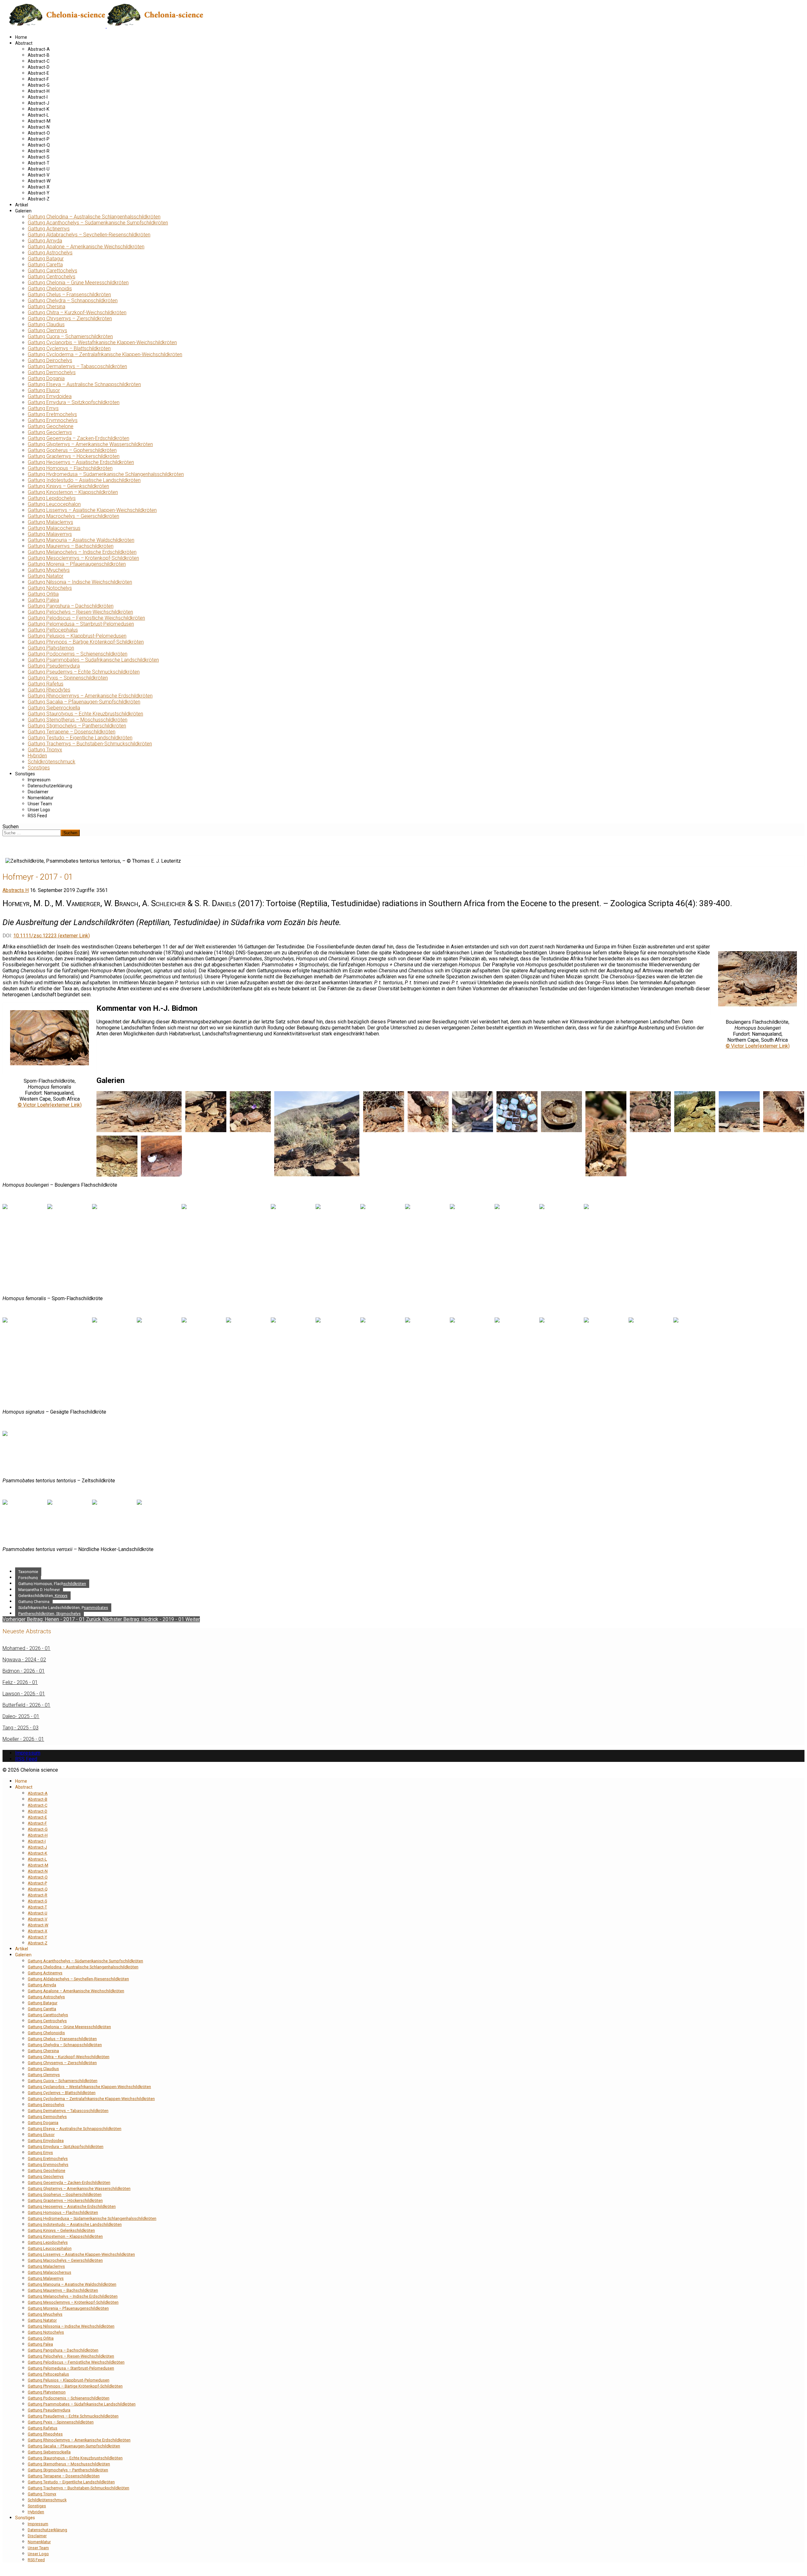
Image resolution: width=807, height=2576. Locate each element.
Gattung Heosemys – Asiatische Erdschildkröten (81, 462)
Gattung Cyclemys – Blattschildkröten (69, 348)
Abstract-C (39, 61)
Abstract (24, 43)
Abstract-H (39, 91)
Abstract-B (39, 55)
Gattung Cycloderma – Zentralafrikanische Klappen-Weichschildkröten (105, 354)
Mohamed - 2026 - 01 (26, 1648)
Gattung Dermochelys (52, 372)
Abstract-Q (39, 145)
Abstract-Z (39, 199)
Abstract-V (39, 175)
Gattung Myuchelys (49, 570)
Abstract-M (39, 121)
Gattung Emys (43, 408)
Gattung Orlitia (43, 594)
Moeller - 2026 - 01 (23, 1739)
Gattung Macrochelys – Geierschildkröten (73, 516)
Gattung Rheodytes (49, 690)
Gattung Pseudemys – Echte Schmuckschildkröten (84, 672)
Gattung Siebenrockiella (54, 708)
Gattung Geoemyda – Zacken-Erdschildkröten (78, 438)
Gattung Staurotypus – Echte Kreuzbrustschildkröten (85, 714)
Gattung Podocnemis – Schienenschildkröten (78, 654)
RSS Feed (37, 816)
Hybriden (37, 756)
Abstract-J (38, 103)
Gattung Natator (46, 576)
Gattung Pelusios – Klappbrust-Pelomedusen (77, 636)
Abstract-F (38, 79)
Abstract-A (39, 49)
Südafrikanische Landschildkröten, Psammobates (63, 1608)
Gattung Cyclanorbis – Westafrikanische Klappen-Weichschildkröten (102, 342)
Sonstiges (39, 768)
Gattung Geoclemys (50, 432)
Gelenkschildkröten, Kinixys (43, 1596)
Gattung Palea (43, 600)
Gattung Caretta (45, 265)
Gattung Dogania (46, 378)
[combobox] (32, 833)
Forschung (28, 1578)
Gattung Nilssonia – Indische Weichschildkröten (80, 582)
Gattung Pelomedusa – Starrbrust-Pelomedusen (81, 624)
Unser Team (40, 804)
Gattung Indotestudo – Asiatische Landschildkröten (84, 480)
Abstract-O (39, 133)
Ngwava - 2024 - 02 (24, 1660)
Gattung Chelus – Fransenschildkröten (69, 295)
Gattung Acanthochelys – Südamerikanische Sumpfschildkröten (98, 223)
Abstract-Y (39, 193)
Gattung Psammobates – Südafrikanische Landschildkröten (93, 660)
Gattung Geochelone (51, 426)
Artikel (22, 205)
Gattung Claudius (46, 324)
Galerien (23, 211)
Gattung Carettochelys (52, 271)
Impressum (39, 780)
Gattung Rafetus (46, 684)
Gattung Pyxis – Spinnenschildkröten (68, 678)
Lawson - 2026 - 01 (24, 1694)
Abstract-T (39, 163)
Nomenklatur (41, 798)
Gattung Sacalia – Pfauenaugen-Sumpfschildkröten (84, 702)
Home (21, 37)
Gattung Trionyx (45, 750)
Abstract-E (38, 73)
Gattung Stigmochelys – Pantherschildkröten (77, 726)
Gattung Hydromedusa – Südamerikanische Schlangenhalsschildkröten (106, 474)
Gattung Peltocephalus (53, 630)
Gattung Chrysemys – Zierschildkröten (70, 318)
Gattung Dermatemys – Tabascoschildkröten (77, 366)
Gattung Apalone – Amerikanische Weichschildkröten (86, 247)
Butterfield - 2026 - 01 (26, 1705)
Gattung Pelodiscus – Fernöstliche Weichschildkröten (86, 618)
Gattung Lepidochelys (52, 498)
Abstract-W (39, 181)
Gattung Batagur (46, 259)
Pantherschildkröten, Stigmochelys (49, 1614)
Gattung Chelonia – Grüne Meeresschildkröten (78, 283)
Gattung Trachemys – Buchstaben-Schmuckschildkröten (90, 744)
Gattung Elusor (44, 390)
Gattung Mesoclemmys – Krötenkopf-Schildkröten (83, 558)
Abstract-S (39, 157)
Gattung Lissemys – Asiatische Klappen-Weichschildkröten (92, 510)
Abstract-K (38, 109)
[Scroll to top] (4, 2570)
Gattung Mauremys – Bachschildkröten (71, 546)
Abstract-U (39, 169)
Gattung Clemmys (47, 330)
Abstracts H (16, 890)
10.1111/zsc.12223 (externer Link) (52, 936)
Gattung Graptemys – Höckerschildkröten (74, 456)
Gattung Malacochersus (54, 528)
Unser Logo (39, 810)
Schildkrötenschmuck (52, 762)
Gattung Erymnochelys (53, 420)
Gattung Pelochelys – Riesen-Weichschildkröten (80, 612)
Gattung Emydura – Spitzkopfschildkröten (74, 402)
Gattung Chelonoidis (50, 289)
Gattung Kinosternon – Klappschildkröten (73, 492)
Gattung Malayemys (50, 534)
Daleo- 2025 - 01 (21, 1716)
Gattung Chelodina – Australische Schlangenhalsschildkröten (94, 217)
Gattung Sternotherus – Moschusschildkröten (78, 720)
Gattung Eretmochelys (52, 414)
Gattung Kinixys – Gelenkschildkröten (68, 486)
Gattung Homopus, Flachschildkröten (52, 1584)
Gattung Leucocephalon (54, 504)
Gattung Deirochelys (50, 360)
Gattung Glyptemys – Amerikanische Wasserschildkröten (90, 444)
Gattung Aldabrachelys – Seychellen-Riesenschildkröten (89, 235)
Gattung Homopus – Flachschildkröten (70, 468)
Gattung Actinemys (49, 229)
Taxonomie (28, 1572)
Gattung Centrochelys (52, 277)
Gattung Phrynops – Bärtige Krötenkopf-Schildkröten (86, 642)
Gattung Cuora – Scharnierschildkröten (70, 336)
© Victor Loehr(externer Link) (758, 1046)
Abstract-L (38, 115)
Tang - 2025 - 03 (20, 1728)
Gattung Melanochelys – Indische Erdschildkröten (82, 552)
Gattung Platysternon (51, 648)
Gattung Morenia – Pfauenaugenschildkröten (77, 564)
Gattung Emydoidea (50, 396)
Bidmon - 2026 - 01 (24, 1671)
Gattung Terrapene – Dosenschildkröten (72, 732)
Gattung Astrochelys (50, 253)
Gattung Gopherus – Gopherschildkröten (72, 450)
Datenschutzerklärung (50, 786)
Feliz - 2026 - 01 (20, 1682)
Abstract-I (38, 97)
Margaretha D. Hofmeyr (39, 1590)
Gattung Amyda (45, 241)
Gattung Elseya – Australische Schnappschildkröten (84, 384)
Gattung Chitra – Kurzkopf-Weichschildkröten (77, 313)
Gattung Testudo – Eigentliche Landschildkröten (80, 738)
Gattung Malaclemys (50, 522)
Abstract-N (39, 127)
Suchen (11, 827)
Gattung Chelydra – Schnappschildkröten (73, 301)
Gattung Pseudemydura (54, 666)
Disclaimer (38, 792)
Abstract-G (39, 85)
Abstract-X (39, 187)
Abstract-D (39, 67)
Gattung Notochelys (50, 588)
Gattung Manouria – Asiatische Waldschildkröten (81, 540)
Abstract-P (39, 139)
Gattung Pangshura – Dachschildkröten (71, 606)
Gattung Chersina (46, 307)
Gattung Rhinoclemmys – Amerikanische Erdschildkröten (90, 696)
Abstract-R (39, 151)
